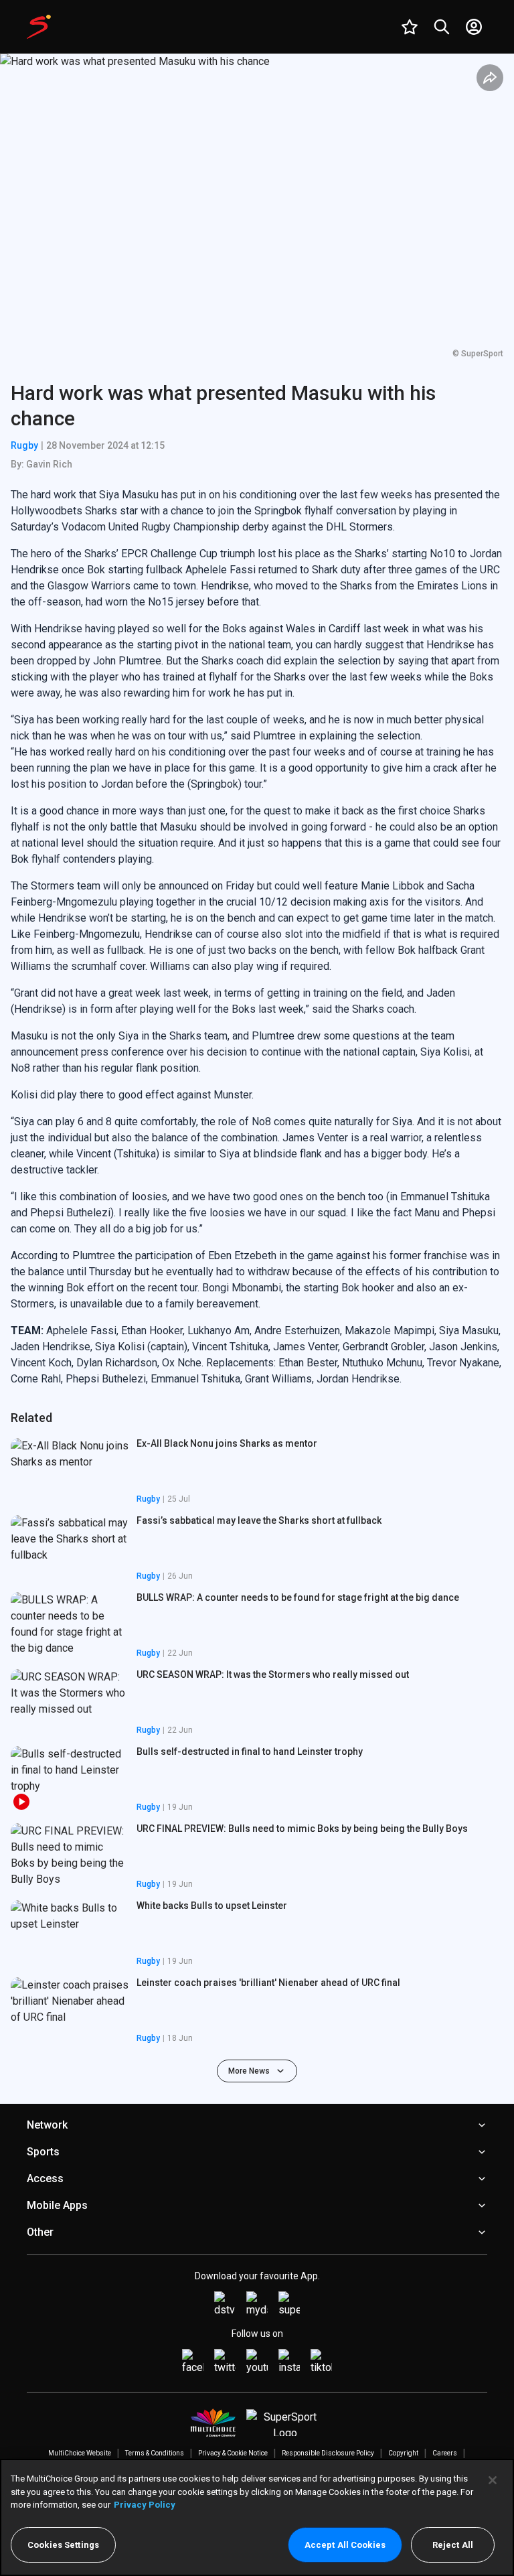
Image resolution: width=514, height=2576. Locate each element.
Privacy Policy (145, 2505)
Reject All (453, 2545)
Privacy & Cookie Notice (233, 2453)
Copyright (403, 2453)
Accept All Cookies (345, 2545)
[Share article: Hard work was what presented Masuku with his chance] (490, 78)
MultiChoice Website (80, 2453)
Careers (445, 2453)
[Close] (493, 2480)
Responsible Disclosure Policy (328, 2453)
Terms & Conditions (155, 2453)
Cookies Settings (63, 2545)
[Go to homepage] (39, 27)
